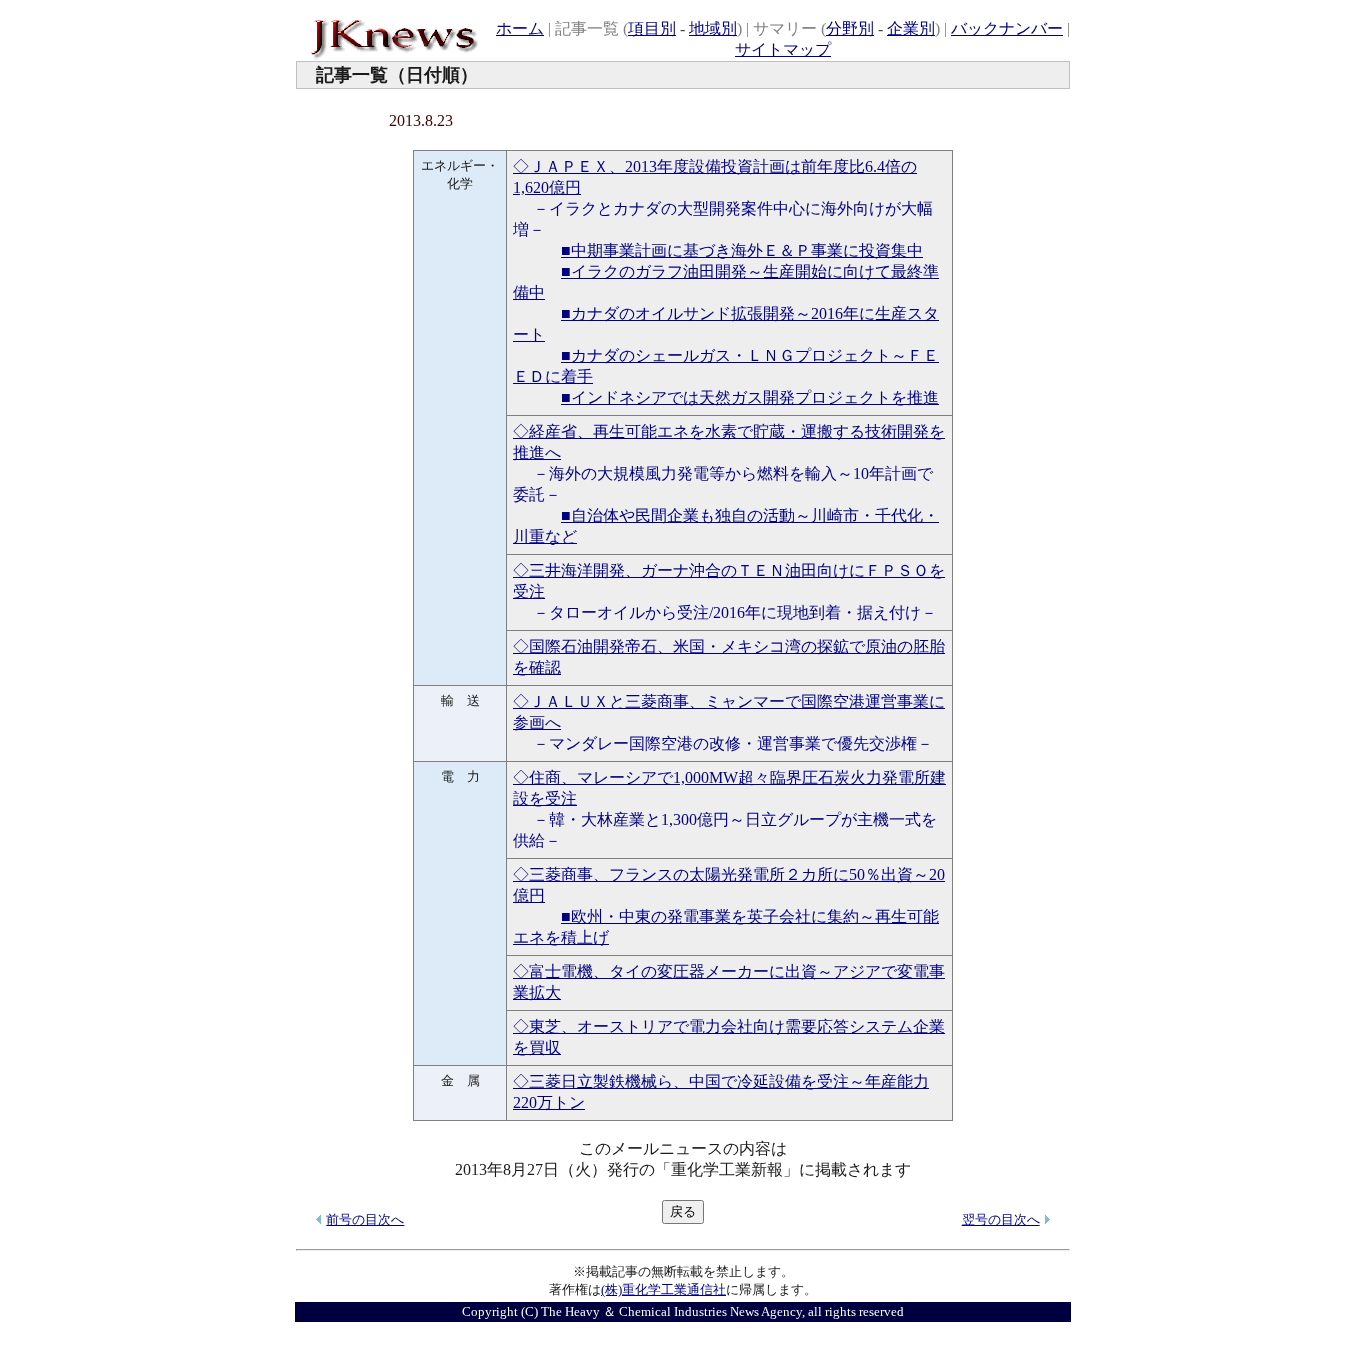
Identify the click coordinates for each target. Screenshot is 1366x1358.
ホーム (520, 28)
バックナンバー (1007, 28)
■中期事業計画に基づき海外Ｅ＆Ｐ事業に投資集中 (742, 250)
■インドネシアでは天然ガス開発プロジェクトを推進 (750, 397)
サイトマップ (783, 49)
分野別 (850, 28)
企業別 (911, 28)
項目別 (652, 28)
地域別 (713, 28)
